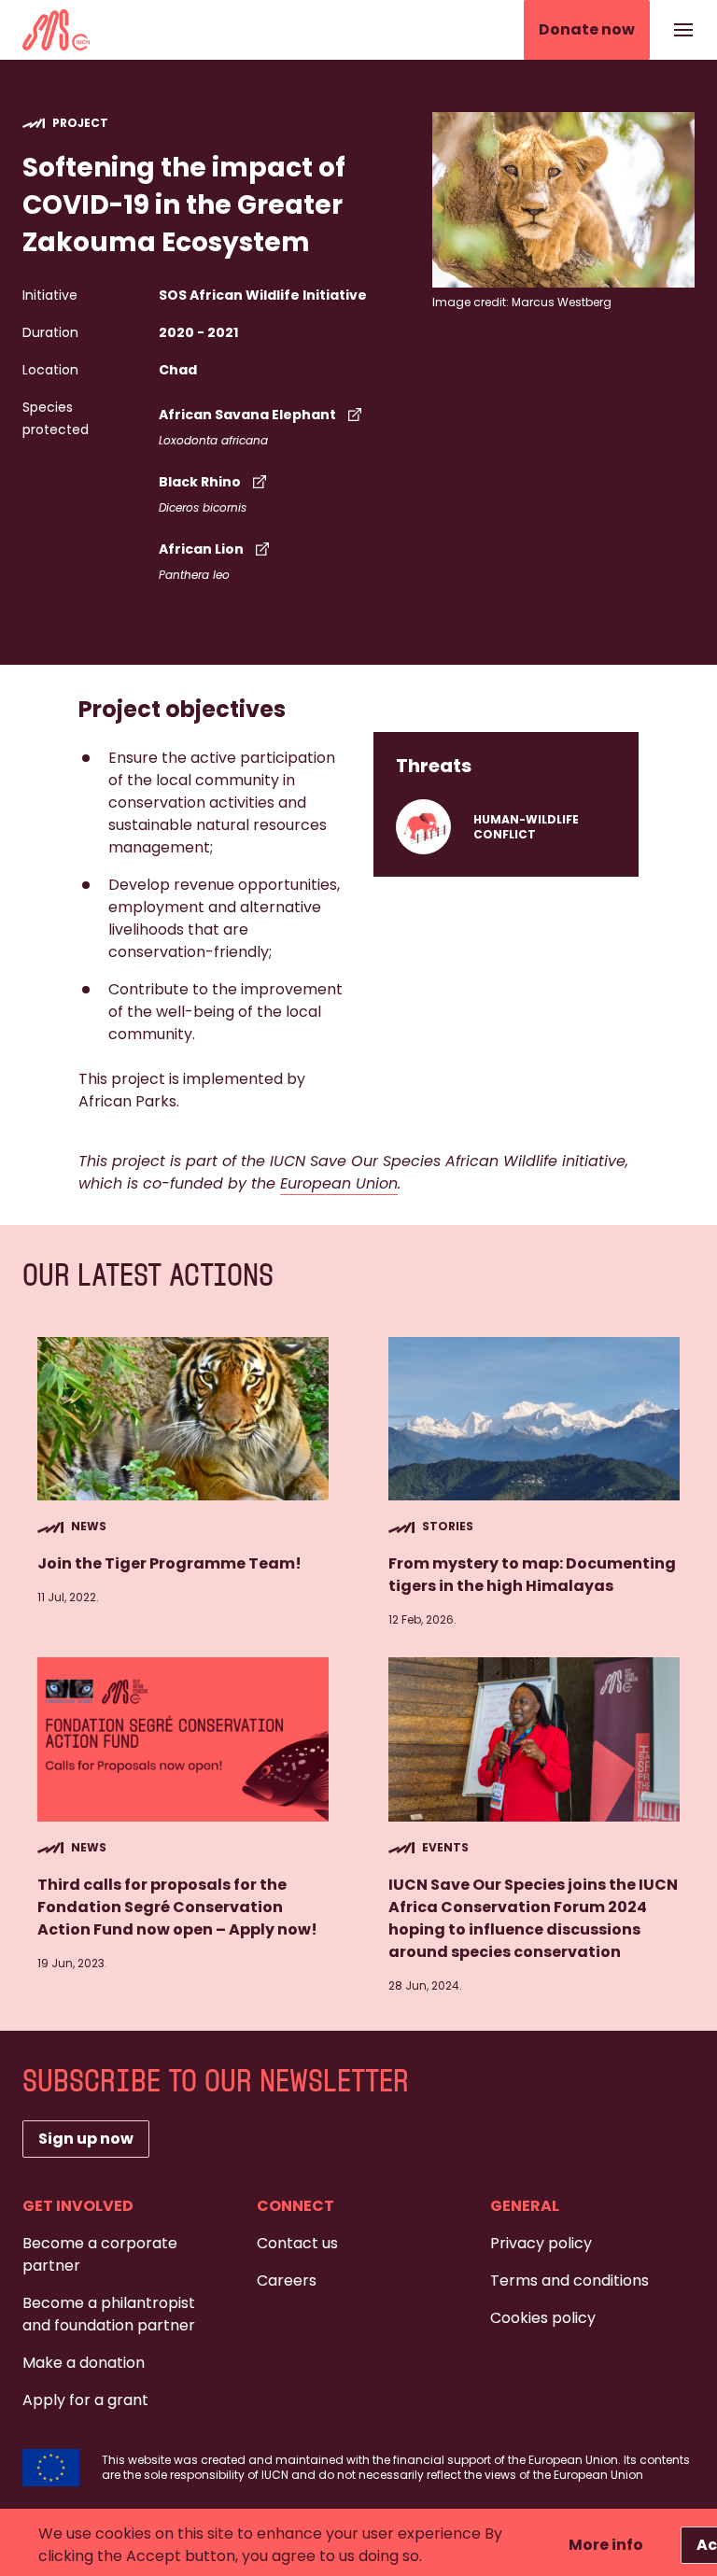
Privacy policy (541, 2243)
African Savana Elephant (247, 415)
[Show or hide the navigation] (683, 30)
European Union (339, 1183)
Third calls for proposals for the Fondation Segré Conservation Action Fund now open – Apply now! (177, 1907)
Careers (287, 2280)
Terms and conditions (569, 2280)
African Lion (201, 549)
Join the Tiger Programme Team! (169, 1563)
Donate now (587, 29)
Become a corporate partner (100, 2254)
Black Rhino (200, 482)
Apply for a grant (85, 2400)
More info (606, 2545)
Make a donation (84, 2363)
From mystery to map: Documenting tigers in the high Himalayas (532, 1575)
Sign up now (86, 2139)
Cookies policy (543, 2318)
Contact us (297, 2243)
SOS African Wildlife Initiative (263, 295)
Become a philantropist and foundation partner (109, 2314)
